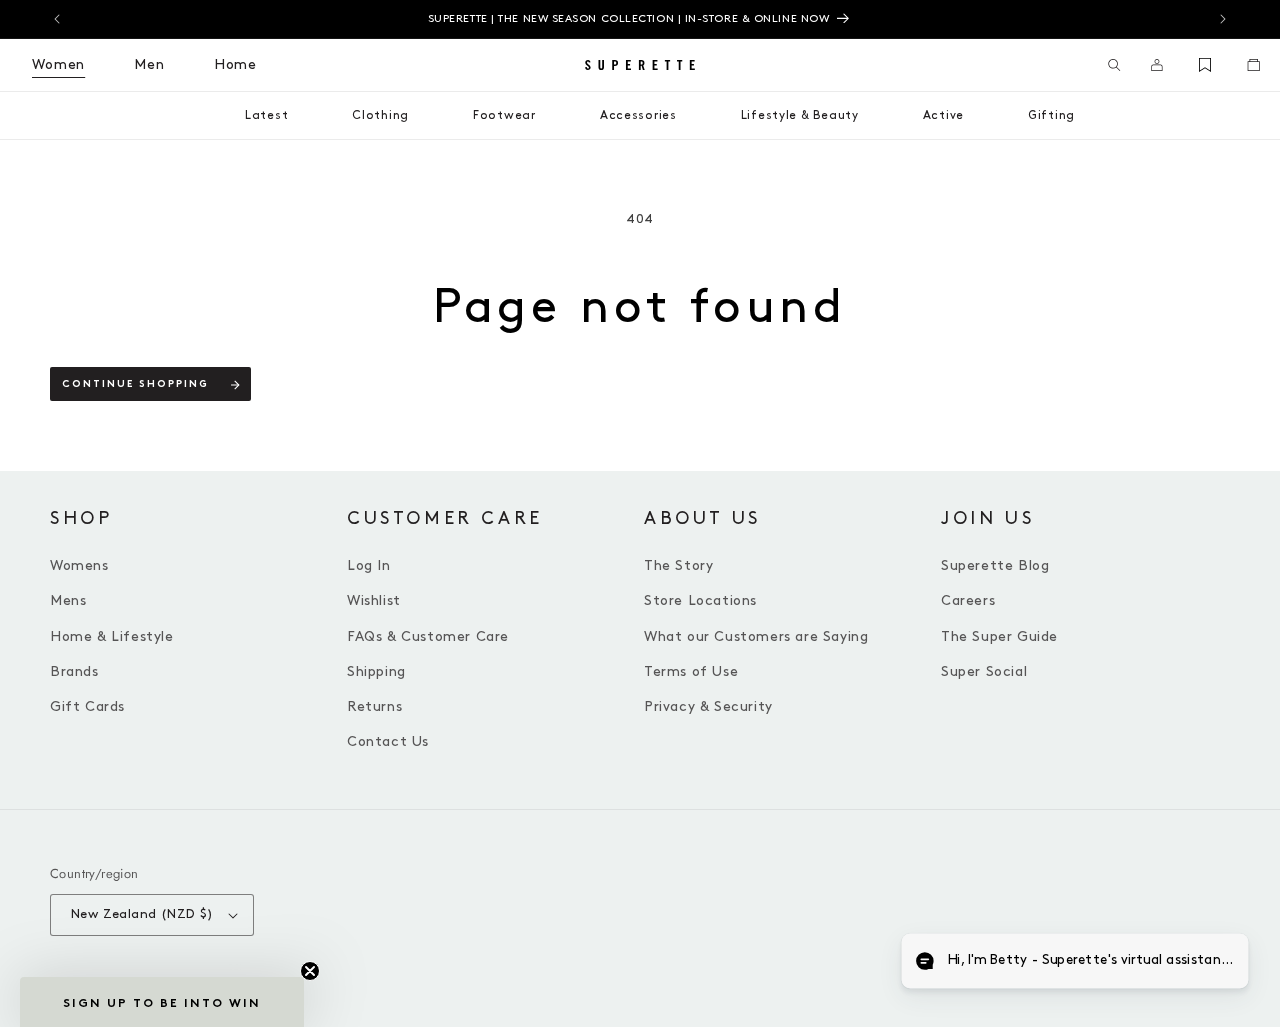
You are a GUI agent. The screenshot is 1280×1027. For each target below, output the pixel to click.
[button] (1114, 65)
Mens (68, 600)
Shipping (376, 671)
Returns (374, 706)
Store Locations (700, 600)
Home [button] (235, 64)
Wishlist (374, 600)
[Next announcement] (1223, 19)
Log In (369, 565)
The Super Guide (999, 636)
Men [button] (149, 64)
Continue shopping (135, 384)
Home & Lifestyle (112, 636)
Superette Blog (995, 565)
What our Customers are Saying (756, 636)
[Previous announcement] (57, 19)
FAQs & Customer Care (428, 636)
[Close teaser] (310, 971)
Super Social (984, 671)
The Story (678, 565)
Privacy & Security (708, 706)
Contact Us (388, 741)
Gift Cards (87, 706)
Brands (74, 671)
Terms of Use (691, 671)
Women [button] (58, 64)
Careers (968, 600)
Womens (79, 565)
